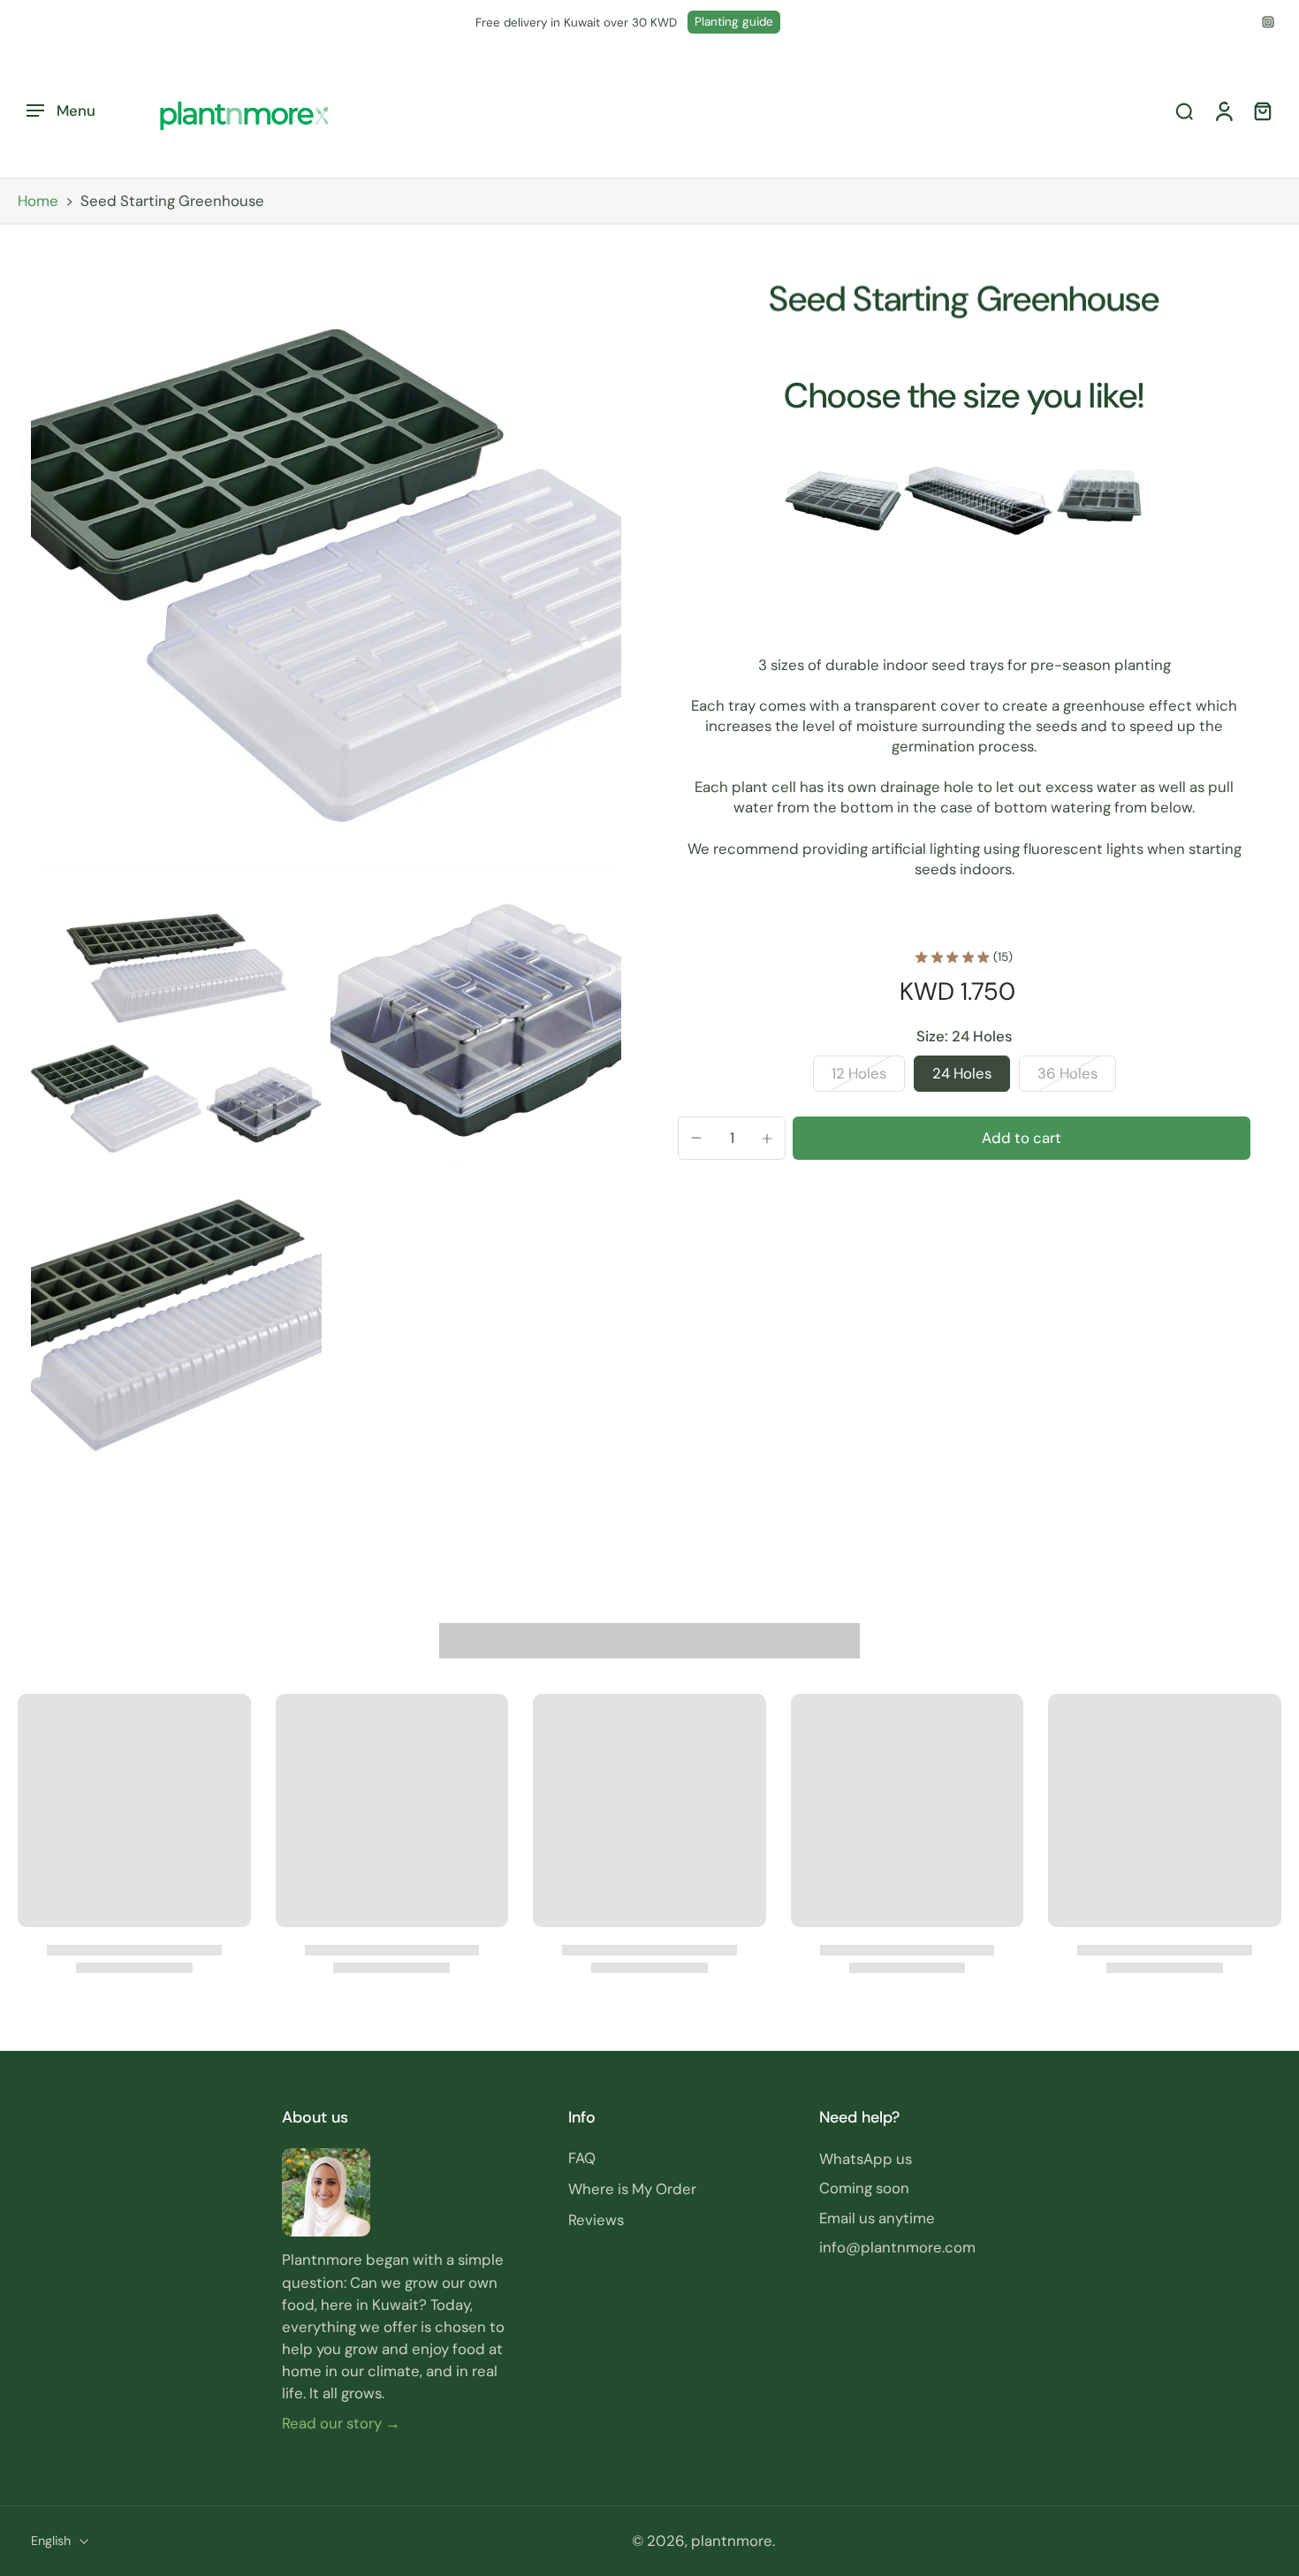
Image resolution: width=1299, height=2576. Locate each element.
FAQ (582, 2158)
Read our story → (341, 2422)
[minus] (696, 1138)
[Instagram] (1268, 22)
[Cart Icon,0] (1262, 111)
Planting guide (734, 22)
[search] (1184, 111)
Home (38, 201)
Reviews (596, 2220)
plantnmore (732, 2541)
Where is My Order (632, 2189)
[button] (1022, 1138)
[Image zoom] (326, 573)
